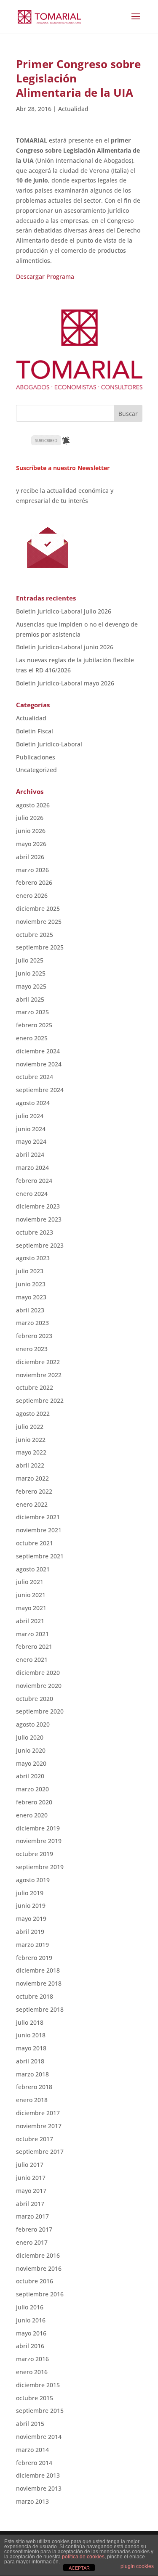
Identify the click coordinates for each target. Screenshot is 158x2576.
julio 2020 (30, 1737)
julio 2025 (30, 960)
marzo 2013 (32, 2501)
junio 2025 (31, 973)
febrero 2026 (34, 882)
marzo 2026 (32, 870)
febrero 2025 (34, 1025)
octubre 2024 (35, 1077)
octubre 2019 (35, 1854)
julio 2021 (30, 1582)
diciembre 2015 (38, 2385)
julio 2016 (30, 2307)
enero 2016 (32, 2372)
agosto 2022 (33, 1414)
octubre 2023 (35, 1232)
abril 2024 (30, 1154)
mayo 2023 (31, 1297)
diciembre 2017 (38, 2113)
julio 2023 (30, 1271)
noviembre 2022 (39, 1375)
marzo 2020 (32, 1789)
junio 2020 (31, 1750)
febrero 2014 (34, 2463)
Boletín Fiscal (35, 731)
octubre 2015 (35, 2398)
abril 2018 (30, 2061)
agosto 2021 (33, 1569)
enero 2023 (32, 1349)
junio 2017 (31, 2178)
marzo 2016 (32, 2359)
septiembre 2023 (40, 1245)
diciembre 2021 (38, 1517)
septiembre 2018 (40, 2009)
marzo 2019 (32, 1945)
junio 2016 (31, 2320)
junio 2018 (31, 2035)
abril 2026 (30, 857)
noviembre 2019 (39, 1841)
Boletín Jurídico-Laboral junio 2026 (65, 647)
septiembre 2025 (40, 947)
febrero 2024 (34, 1181)
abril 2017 (30, 2204)
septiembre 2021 (40, 1556)
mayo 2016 (31, 2333)
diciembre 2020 (38, 1673)
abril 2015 (30, 2424)
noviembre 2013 (39, 2488)
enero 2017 (32, 2242)
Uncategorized (36, 770)
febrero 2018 (34, 2087)
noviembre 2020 (39, 1686)
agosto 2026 (33, 805)
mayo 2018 (31, 2048)
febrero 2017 (34, 2229)
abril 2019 (30, 1932)
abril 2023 (30, 1310)
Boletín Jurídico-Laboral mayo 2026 (65, 683)
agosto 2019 (33, 1880)
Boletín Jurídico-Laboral (49, 744)
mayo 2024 (31, 1141)
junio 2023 (31, 1284)
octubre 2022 (35, 1387)
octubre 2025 (35, 935)
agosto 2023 (33, 1258)
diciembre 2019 (38, 1828)
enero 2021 (32, 1660)
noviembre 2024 (39, 1064)
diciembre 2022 (38, 1362)
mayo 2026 (31, 844)
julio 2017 (30, 2165)
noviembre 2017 (39, 2126)
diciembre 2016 (38, 2255)
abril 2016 (30, 2346)
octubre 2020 (35, 1699)
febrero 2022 (34, 1491)
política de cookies (83, 2557)
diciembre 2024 (38, 1051)
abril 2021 (30, 1621)
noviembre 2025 (39, 922)
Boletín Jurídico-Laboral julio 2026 (64, 611)
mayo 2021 (31, 1608)
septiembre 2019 (40, 1867)
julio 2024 (30, 1116)
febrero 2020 (34, 1802)
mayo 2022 (31, 1452)
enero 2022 (32, 1504)
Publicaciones (36, 757)
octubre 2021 (35, 1543)
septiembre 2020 (40, 1711)
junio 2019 (31, 1906)
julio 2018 (30, 2022)
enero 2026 (32, 895)
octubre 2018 (35, 1996)
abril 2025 (30, 999)
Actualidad (73, 109)
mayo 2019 (31, 1919)
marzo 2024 (32, 1168)
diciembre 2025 (38, 908)
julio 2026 (30, 818)
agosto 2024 (33, 1103)
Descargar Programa (45, 276)
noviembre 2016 (39, 2268)
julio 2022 (30, 1427)
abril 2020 (30, 1776)
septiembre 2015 (40, 2411)
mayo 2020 (31, 1763)
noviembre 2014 (39, 2437)
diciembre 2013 (38, 2475)
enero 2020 (32, 1815)
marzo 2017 (32, 2216)
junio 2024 (31, 1129)
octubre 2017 (35, 2139)
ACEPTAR (79, 2568)
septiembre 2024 (40, 1090)
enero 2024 (32, 1194)
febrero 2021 (34, 1646)
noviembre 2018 (39, 1983)
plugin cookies (137, 2566)
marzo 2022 (32, 1478)
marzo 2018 (32, 2074)
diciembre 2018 (38, 1970)
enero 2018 (32, 2100)
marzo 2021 (32, 1634)
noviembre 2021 (39, 1530)
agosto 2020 (33, 1724)
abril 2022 (30, 1465)
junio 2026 (31, 831)
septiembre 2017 (40, 2152)
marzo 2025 (32, 1012)
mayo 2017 (31, 2191)
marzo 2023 (32, 1323)
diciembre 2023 (38, 1206)
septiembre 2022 (40, 1400)
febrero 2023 (34, 1336)
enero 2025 (32, 1038)
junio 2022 (31, 1440)
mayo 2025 (31, 986)
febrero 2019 (34, 1958)
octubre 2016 (35, 2281)
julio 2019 (30, 1893)
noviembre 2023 (39, 1219)
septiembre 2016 (40, 2294)
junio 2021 (31, 1595)
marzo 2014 (32, 2450)
